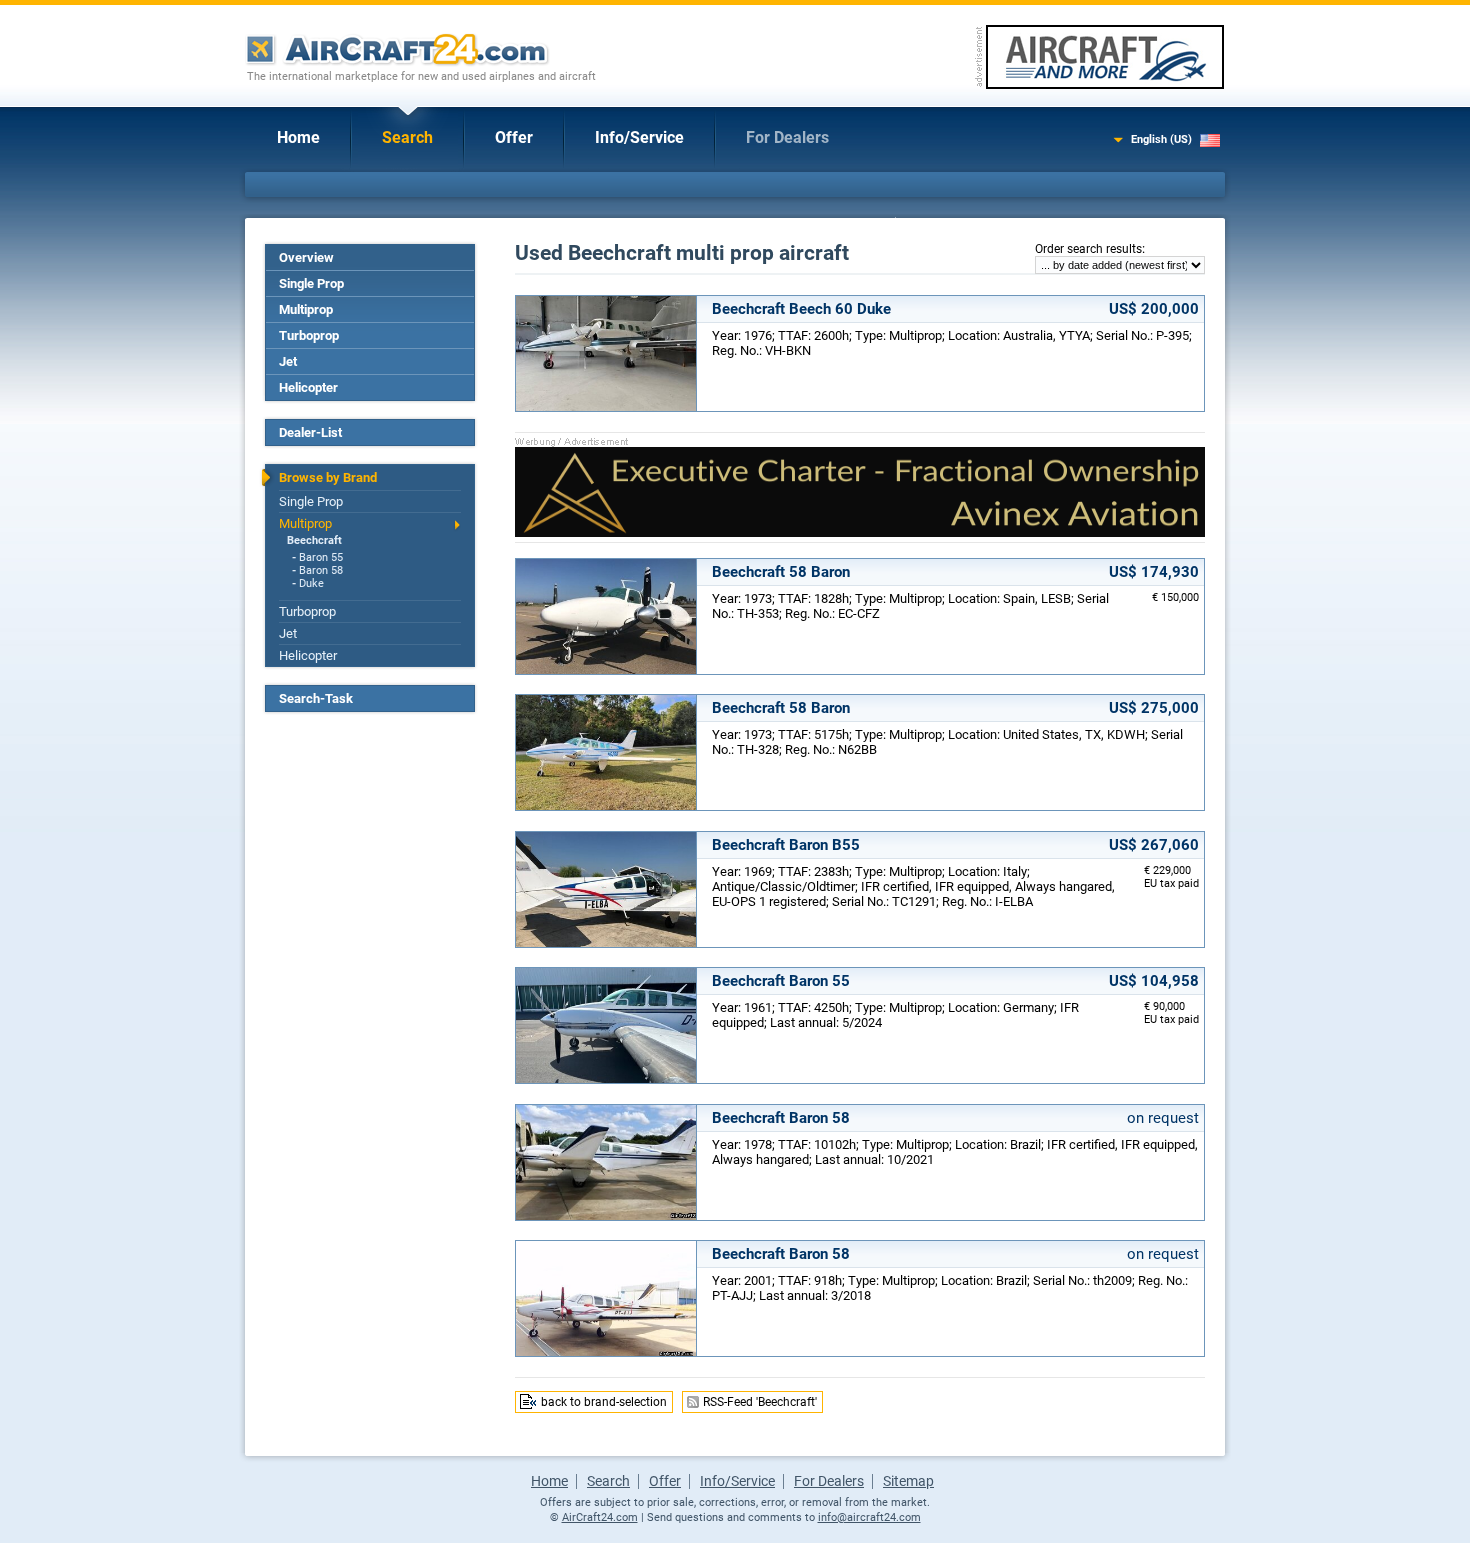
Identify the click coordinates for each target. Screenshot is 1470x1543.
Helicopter (308, 387)
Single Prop (311, 283)
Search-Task (316, 698)
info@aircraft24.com (869, 1517)
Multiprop (306, 309)
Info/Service (639, 137)
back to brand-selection (604, 1402)
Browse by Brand (328, 477)
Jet (288, 361)
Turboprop (309, 335)
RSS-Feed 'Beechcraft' (760, 1402)
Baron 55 (321, 557)
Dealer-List (310, 432)
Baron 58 (321, 570)
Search (407, 137)
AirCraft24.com (600, 1517)
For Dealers (787, 137)
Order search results (1088, 249)
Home (298, 137)
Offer (514, 137)
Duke (311, 583)
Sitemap (908, 1481)
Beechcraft (314, 540)
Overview (306, 257)
